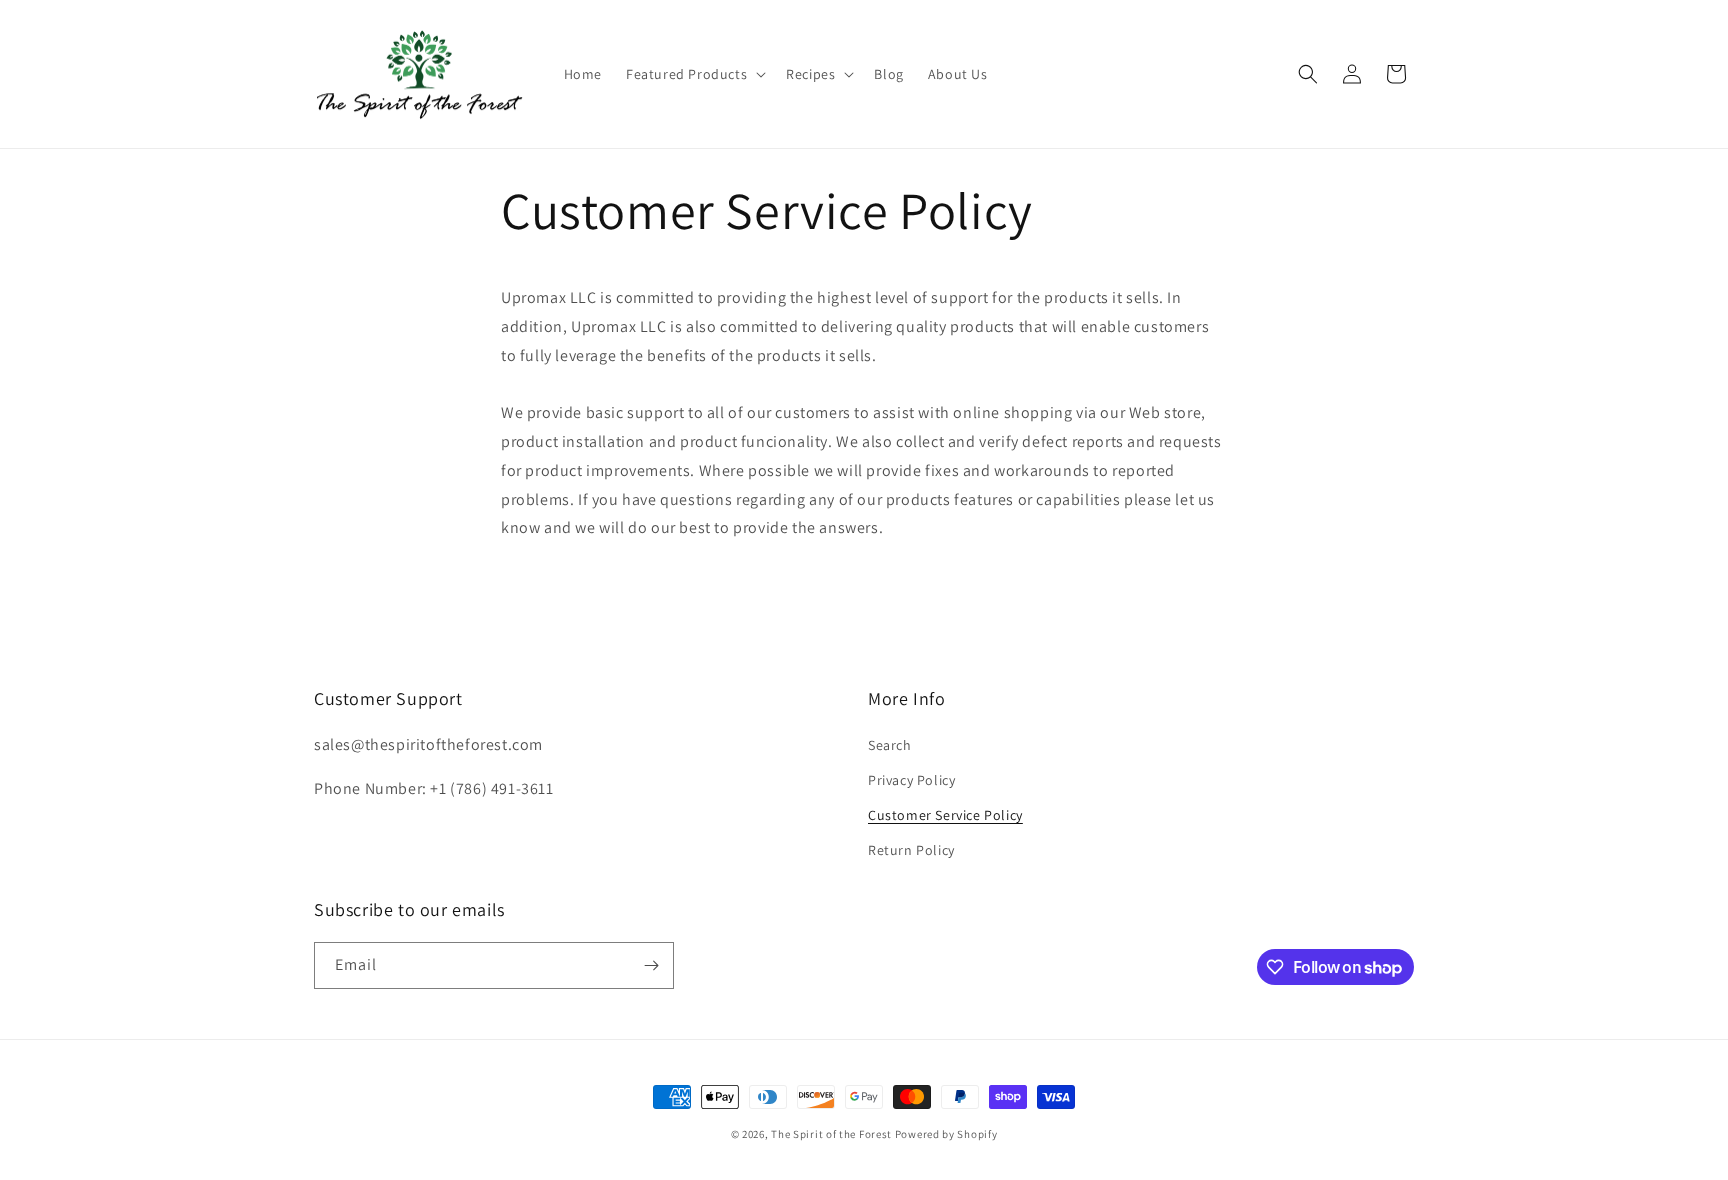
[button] (694, 74)
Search (890, 745)
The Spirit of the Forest (831, 1134)
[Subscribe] (651, 965)
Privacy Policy (911, 780)
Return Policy (911, 850)
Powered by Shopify (946, 1134)
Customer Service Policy (945, 815)
